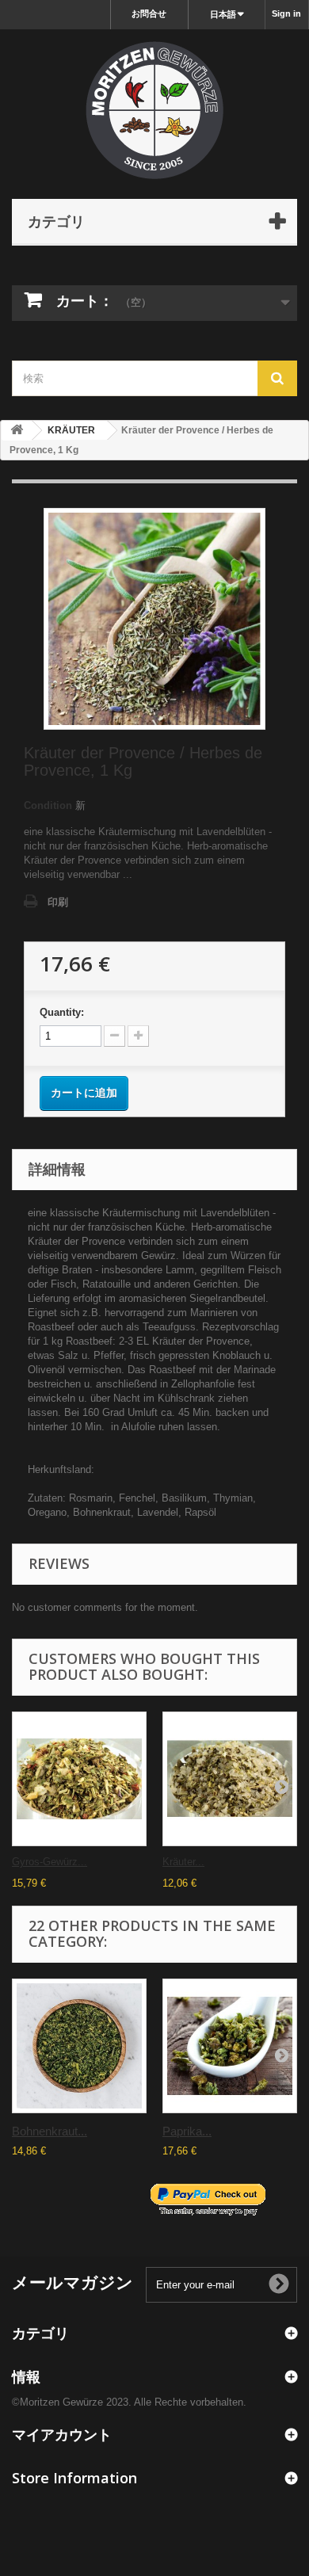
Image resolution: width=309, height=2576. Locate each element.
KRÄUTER (71, 430)
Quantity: (62, 1012)
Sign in (286, 13)
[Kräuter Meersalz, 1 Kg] (230, 1779)
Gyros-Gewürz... (50, 1862)
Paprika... (187, 2131)
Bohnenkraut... (50, 2131)
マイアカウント (62, 2434)
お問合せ (149, 13)
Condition (48, 805)
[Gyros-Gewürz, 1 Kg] (79, 1779)
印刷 (58, 902)
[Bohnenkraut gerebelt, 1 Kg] (79, 2046)
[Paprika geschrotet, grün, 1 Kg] (230, 2046)
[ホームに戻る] (17, 431)
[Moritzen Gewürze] (154, 110)
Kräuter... (183, 1862)
